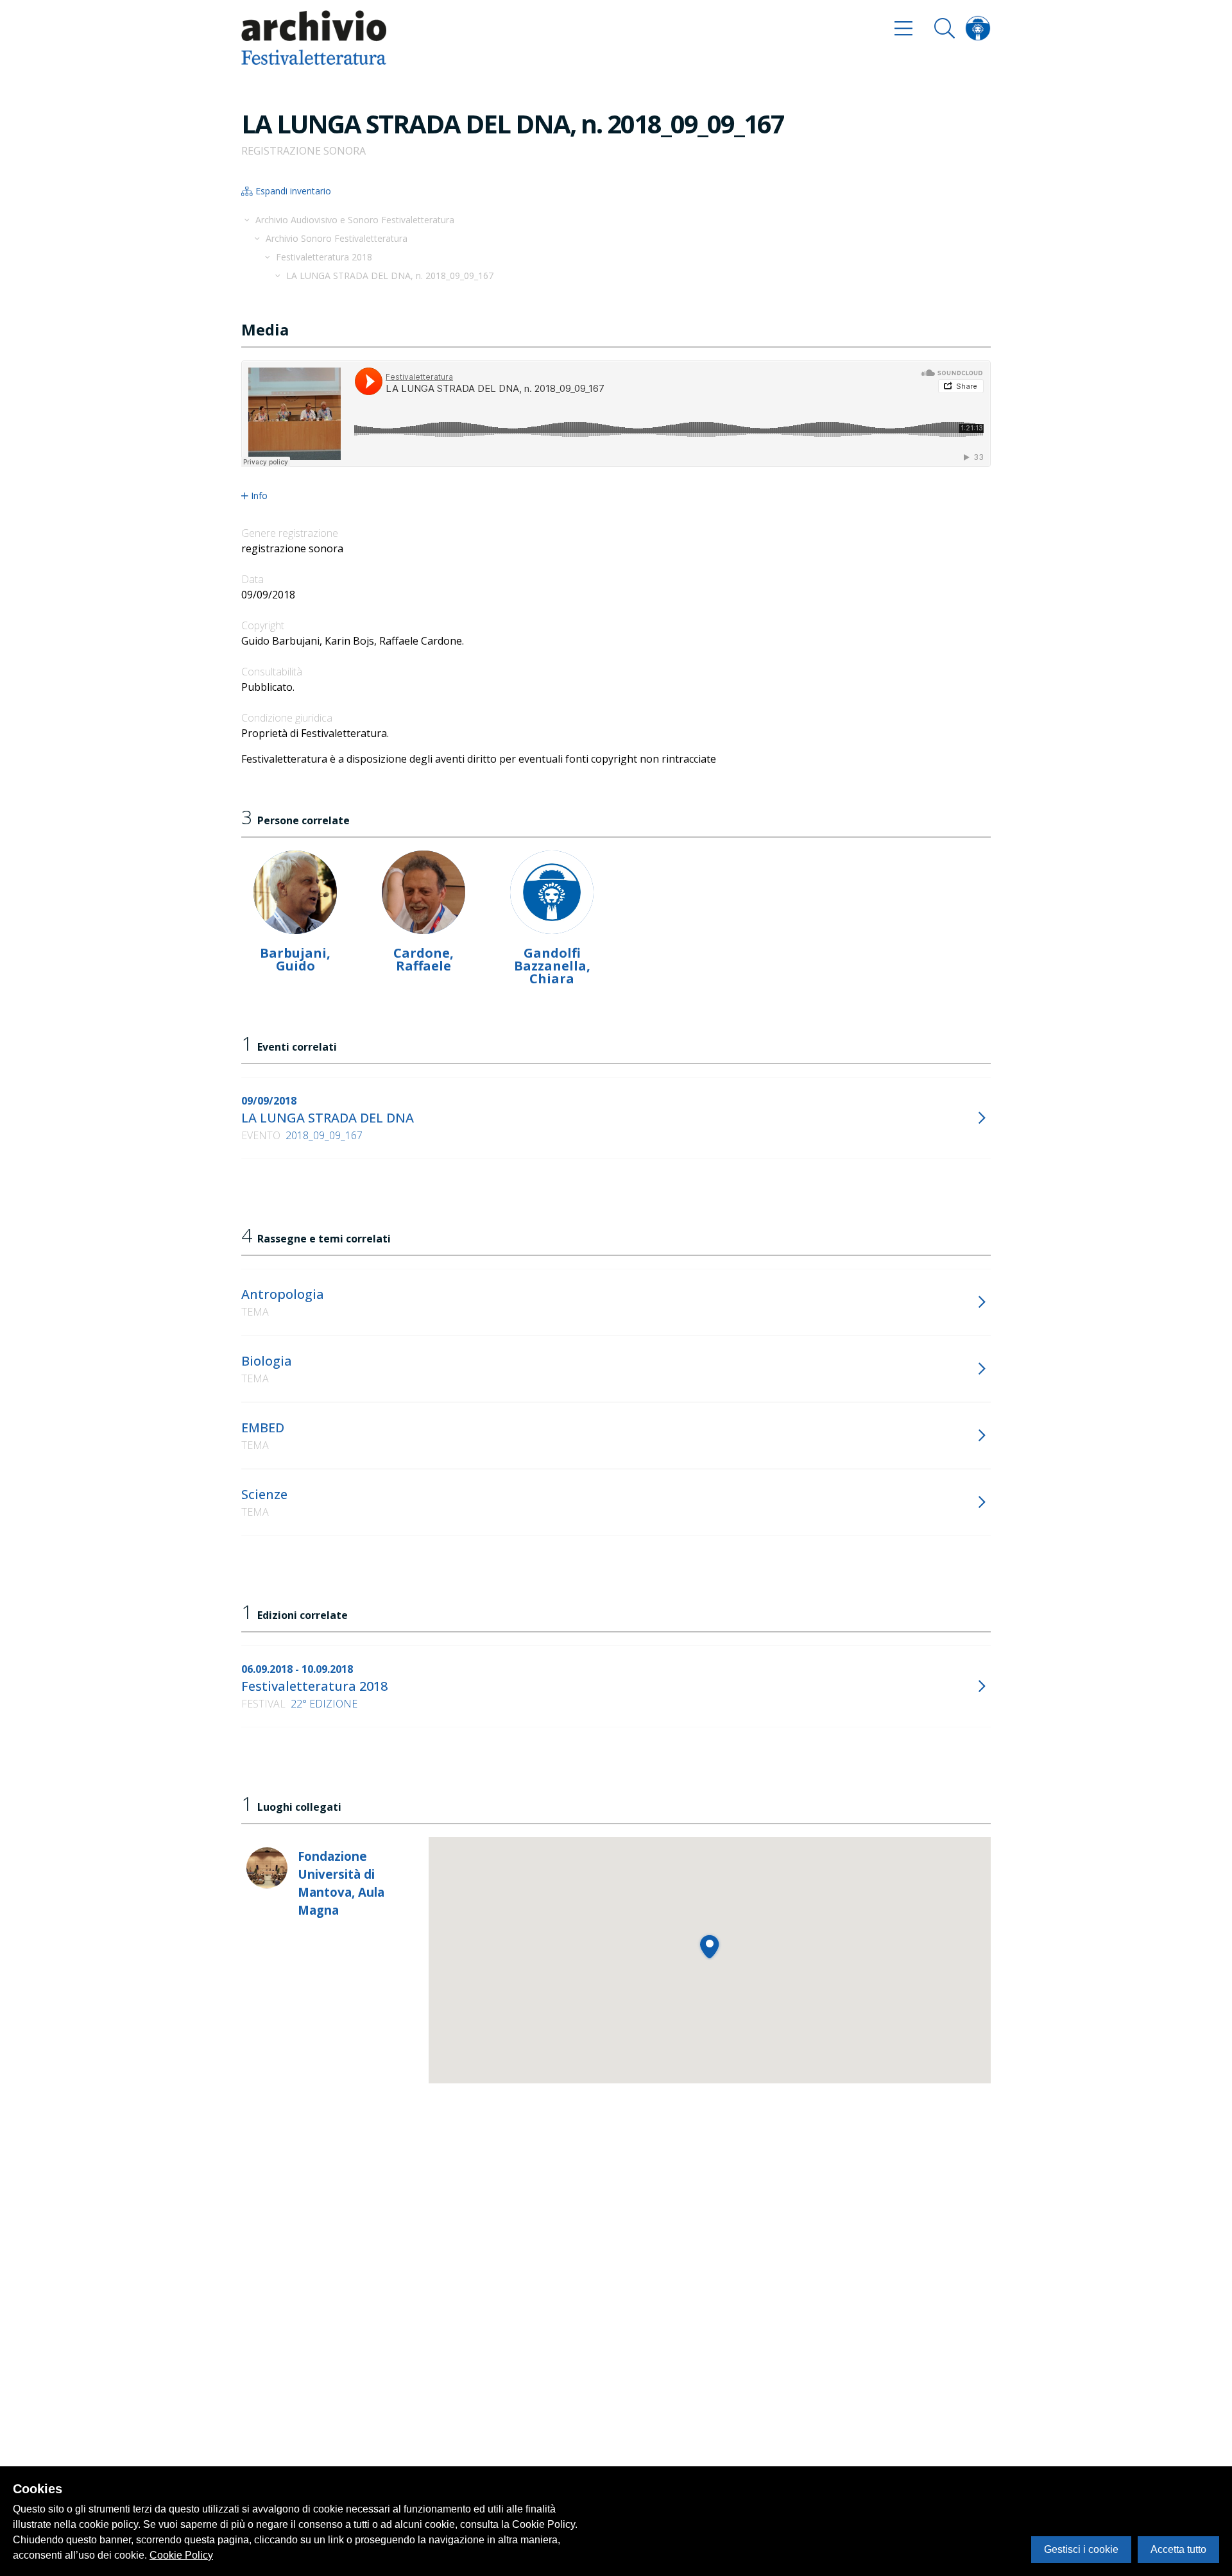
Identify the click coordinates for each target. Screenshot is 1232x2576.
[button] (709, 1946)
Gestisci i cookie (1081, 2549)
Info (259, 496)
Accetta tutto (1178, 2549)
